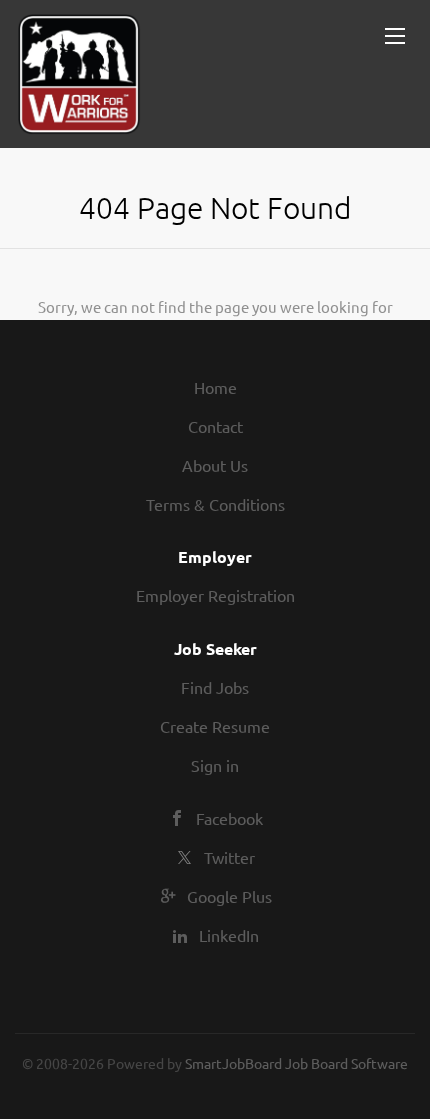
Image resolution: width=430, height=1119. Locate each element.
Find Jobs (215, 687)
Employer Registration (215, 595)
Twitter (229, 857)
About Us (215, 465)
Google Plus (229, 896)
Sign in (215, 765)
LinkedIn (229, 935)
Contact (215, 426)
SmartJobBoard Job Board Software (296, 1063)
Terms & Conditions (215, 504)
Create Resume (215, 726)
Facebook (229, 818)
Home (215, 387)
